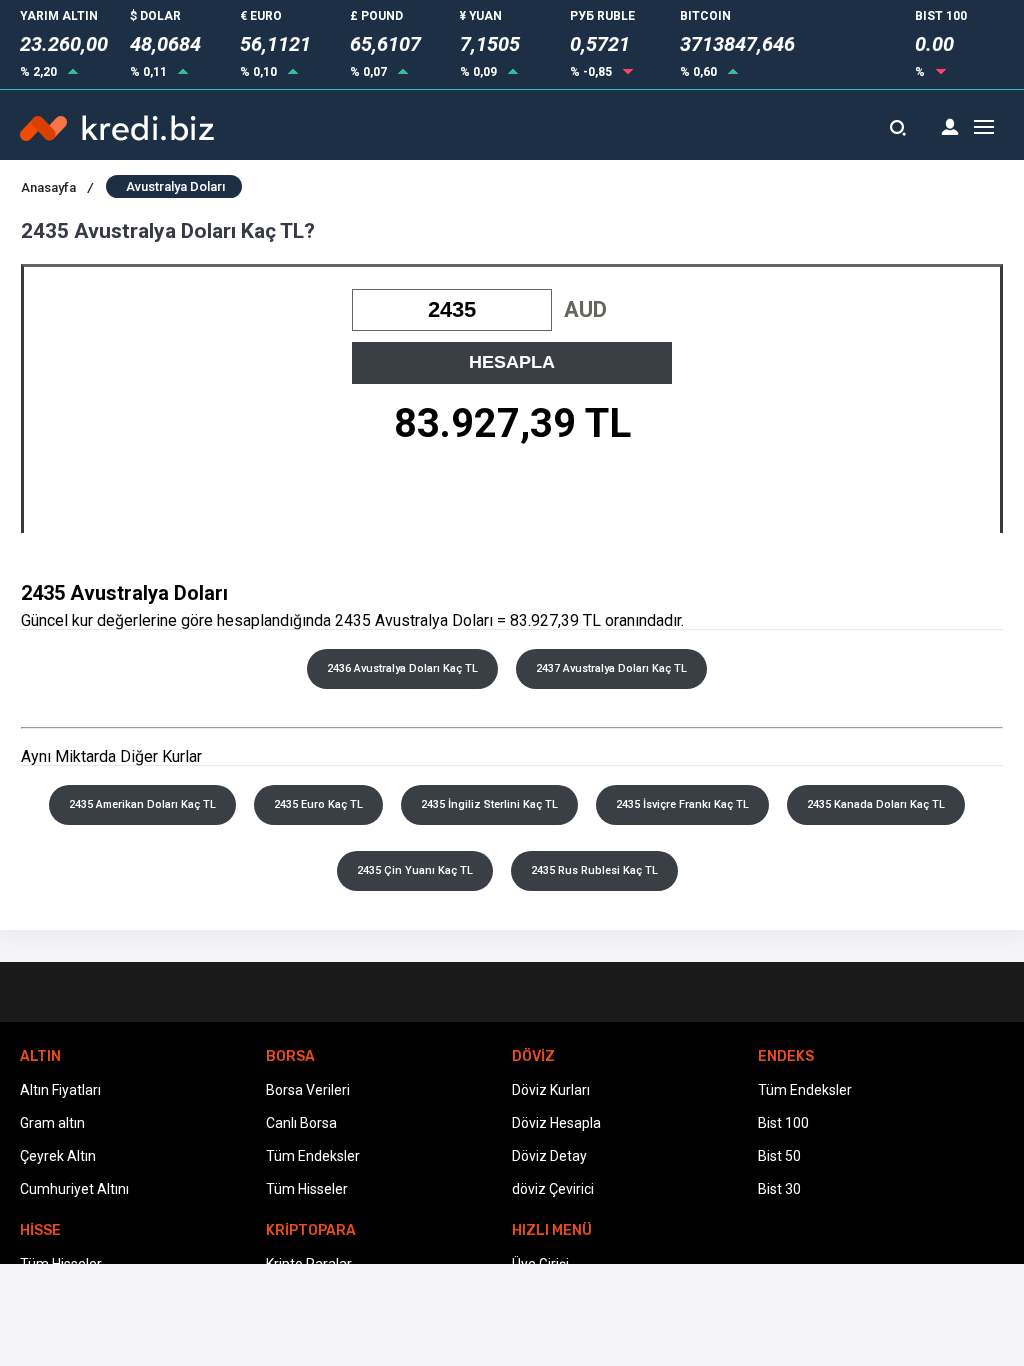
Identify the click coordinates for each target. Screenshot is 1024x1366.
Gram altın (52, 1123)
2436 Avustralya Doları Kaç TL (402, 668)
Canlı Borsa (301, 1123)
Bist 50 (779, 1156)
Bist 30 (779, 1189)
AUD (585, 309)
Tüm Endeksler (313, 1156)
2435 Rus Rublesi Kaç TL (594, 870)
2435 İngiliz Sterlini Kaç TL (489, 804)
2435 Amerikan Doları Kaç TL (142, 804)
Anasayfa (57, 187)
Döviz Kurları (551, 1090)
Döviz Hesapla (556, 1123)
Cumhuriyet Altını (74, 1189)
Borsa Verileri (308, 1090)
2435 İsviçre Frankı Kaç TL (682, 804)
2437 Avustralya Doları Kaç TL (611, 668)
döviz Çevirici (553, 1189)
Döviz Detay (549, 1156)
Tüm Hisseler (307, 1189)
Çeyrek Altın (58, 1156)
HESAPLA (512, 362)
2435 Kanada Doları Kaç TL (876, 804)
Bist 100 (783, 1123)
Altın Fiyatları (60, 1090)
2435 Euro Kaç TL (318, 804)
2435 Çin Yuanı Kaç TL (415, 870)
